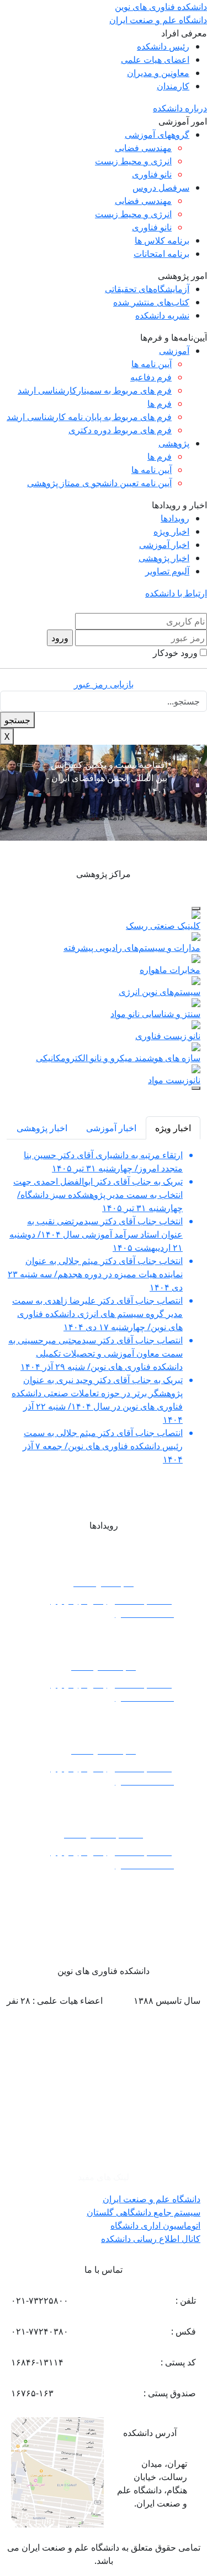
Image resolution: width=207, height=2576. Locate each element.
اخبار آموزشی (164, 545)
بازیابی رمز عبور (104, 684)
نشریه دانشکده (162, 315)
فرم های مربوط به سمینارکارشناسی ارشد (95, 390)
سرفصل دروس (161, 187)
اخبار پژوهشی (164, 558)
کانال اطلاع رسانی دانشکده (151, 2239)
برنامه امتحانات (161, 254)
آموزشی (174, 351)
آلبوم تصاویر (167, 571)
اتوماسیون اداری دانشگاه (155, 2225)
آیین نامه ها (152, 364)
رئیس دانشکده (163, 46)
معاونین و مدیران (158, 73)
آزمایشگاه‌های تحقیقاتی (147, 289)
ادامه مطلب (104, 817)
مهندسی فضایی (143, 148)
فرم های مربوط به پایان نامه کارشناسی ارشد (89, 417)
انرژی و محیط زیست (133, 161)
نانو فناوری (152, 174)
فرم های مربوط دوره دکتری (120, 430)
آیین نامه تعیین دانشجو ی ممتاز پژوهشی (99, 483)
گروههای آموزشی (157, 135)
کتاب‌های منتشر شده (151, 302)
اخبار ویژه (171, 531)
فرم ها (160, 404)
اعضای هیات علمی (155, 60)
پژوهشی (174, 443)
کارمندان (173, 86)
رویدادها (175, 518)
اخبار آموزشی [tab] (111, 1128)
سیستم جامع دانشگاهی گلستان (144, 2212)
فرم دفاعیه (151, 377)
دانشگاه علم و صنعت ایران (152, 2199)
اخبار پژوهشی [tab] (42, 1128)
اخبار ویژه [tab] (173, 1128)
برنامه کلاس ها (162, 240)
